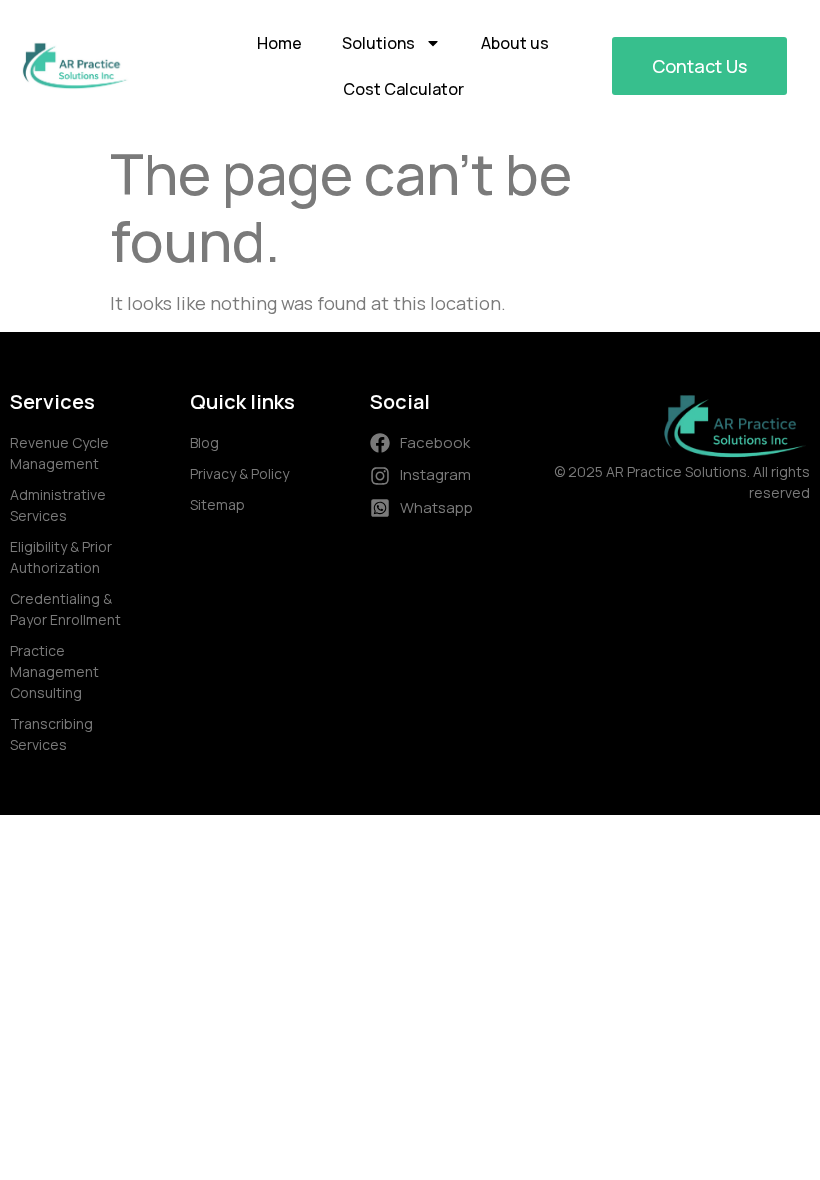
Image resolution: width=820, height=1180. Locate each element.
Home (279, 43)
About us (515, 43)
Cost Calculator (403, 89)
